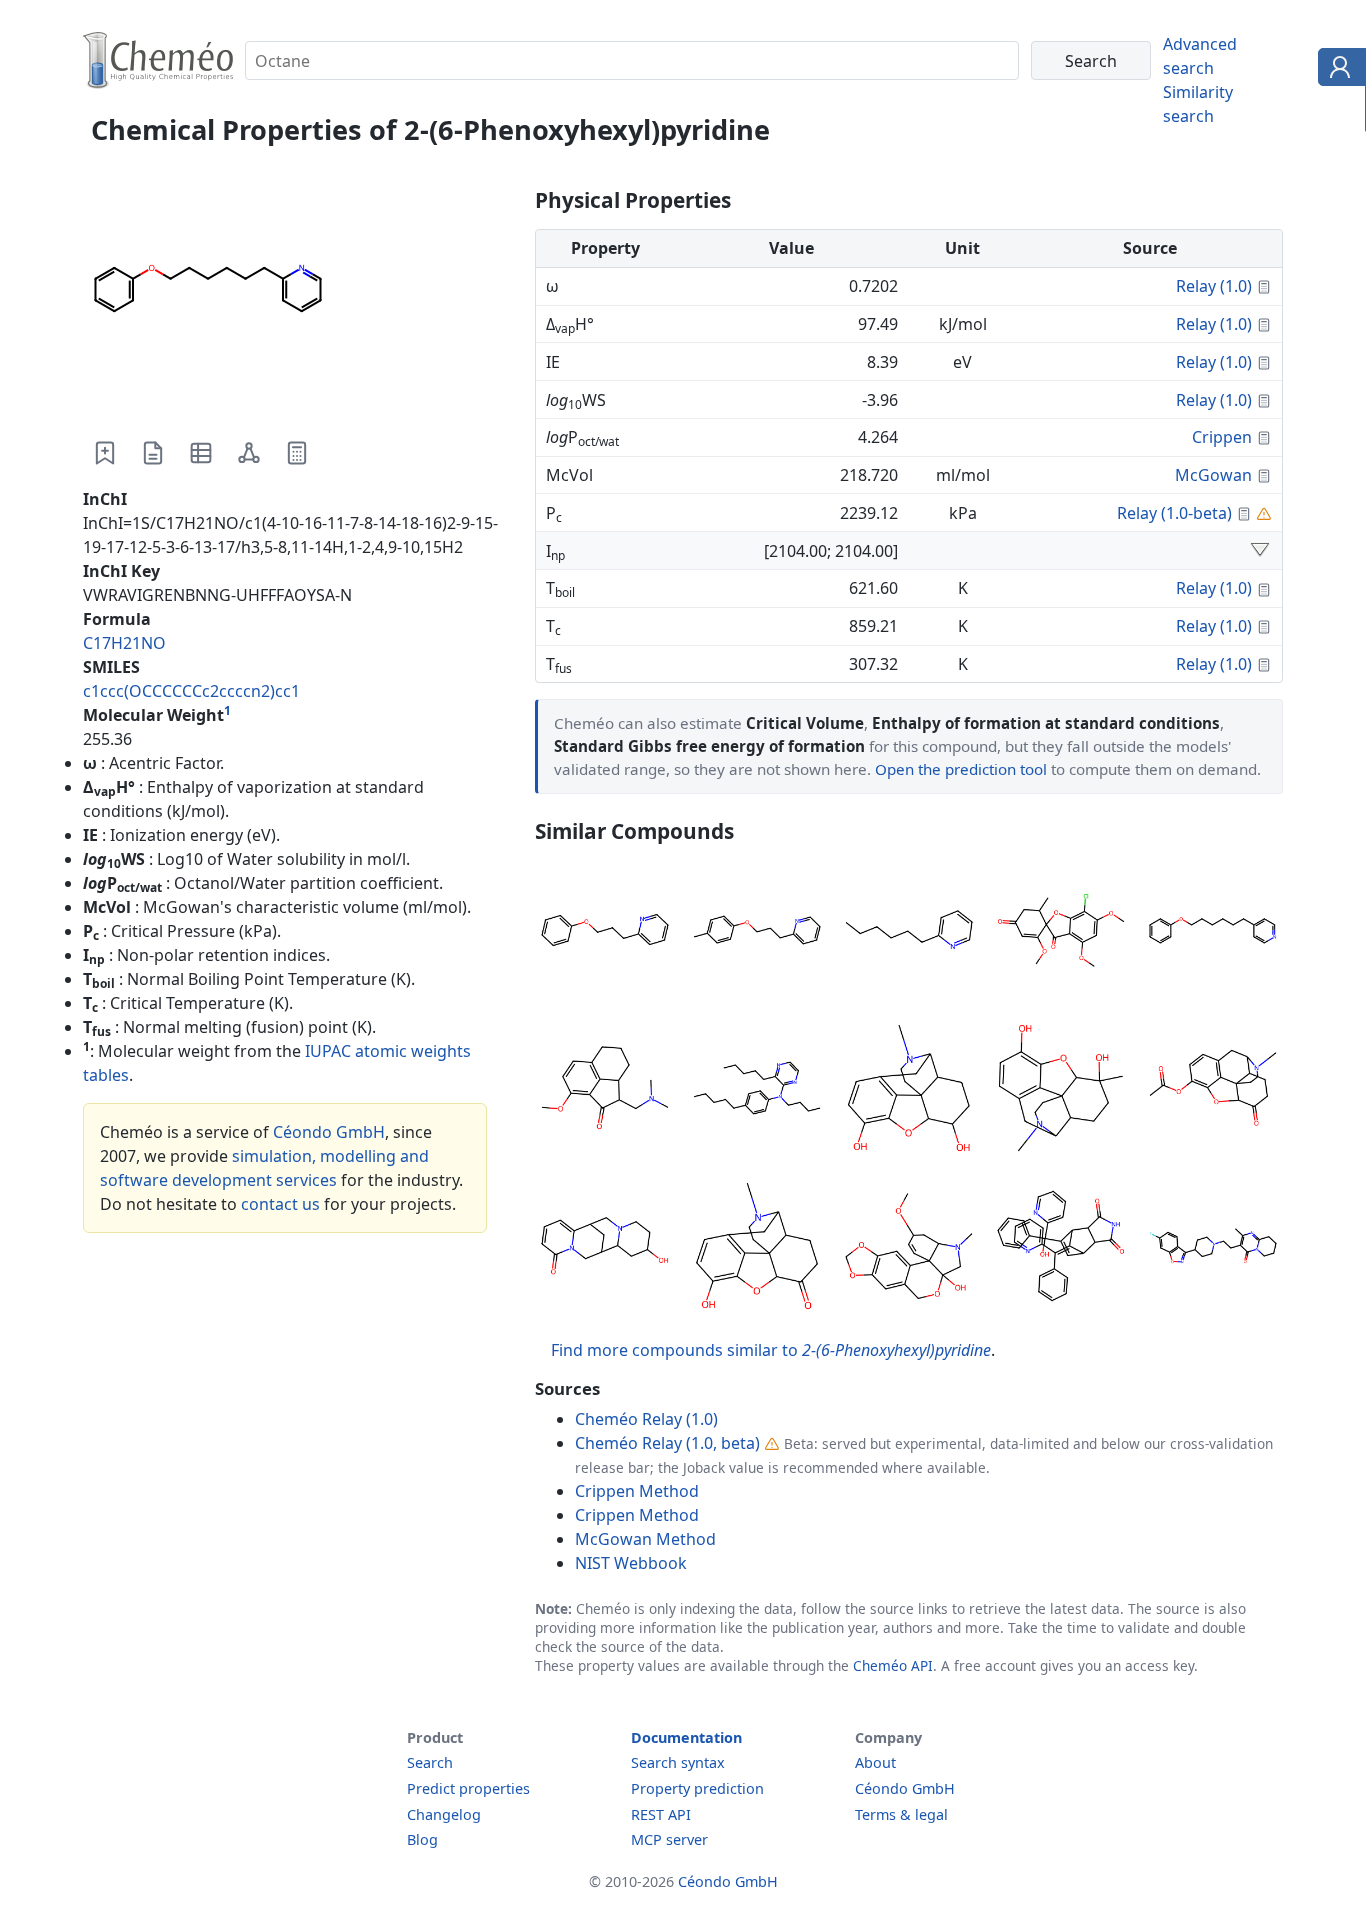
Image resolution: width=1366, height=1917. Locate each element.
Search (430, 1762)
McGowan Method (645, 1539)
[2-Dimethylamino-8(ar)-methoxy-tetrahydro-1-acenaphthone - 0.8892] (605, 1091)
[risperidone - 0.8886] (1213, 1249)
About (875, 1762)
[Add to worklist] (105, 453)
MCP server (669, 1839)
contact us (280, 1204)
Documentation (686, 1737)
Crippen (1222, 437)
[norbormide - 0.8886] (1061, 1249)
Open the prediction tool (961, 769)
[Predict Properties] (297, 453)
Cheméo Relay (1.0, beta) (667, 1443)
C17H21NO (124, 643)
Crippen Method (637, 1491)
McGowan (1213, 475)
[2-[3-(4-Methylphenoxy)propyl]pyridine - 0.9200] (757, 933)
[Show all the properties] (1260, 551)
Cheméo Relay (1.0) (646, 1419)
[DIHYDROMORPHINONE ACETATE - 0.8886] (1213, 1091)
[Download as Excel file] (201, 453)
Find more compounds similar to (771, 1350)
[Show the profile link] (1337, 70)
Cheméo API (893, 1665)
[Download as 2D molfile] (249, 453)
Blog (422, 1839)
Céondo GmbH (329, 1132)
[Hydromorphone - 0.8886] (757, 1249)
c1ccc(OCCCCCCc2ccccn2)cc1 (191, 691)
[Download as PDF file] (153, 453)
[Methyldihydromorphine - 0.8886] (1061, 1091)
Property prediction (697, 1788)
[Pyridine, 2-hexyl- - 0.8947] (909, 933)
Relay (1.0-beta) (1174, 513)
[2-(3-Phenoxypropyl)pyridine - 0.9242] (605, 933)
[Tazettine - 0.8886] (909, 1249)
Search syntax (678, 1762)
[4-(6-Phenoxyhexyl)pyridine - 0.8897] (1213, 933)
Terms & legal (901, 1814)
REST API (661, 1814)
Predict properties (468, 1788)
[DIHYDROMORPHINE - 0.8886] (909, 1091)
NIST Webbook (631, 1563)
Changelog (444, 1814)
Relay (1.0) (1214, 286)
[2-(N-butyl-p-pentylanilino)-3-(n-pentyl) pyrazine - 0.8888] (757, 1091)
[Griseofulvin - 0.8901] (1061, 933)
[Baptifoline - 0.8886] (605, 1249)
